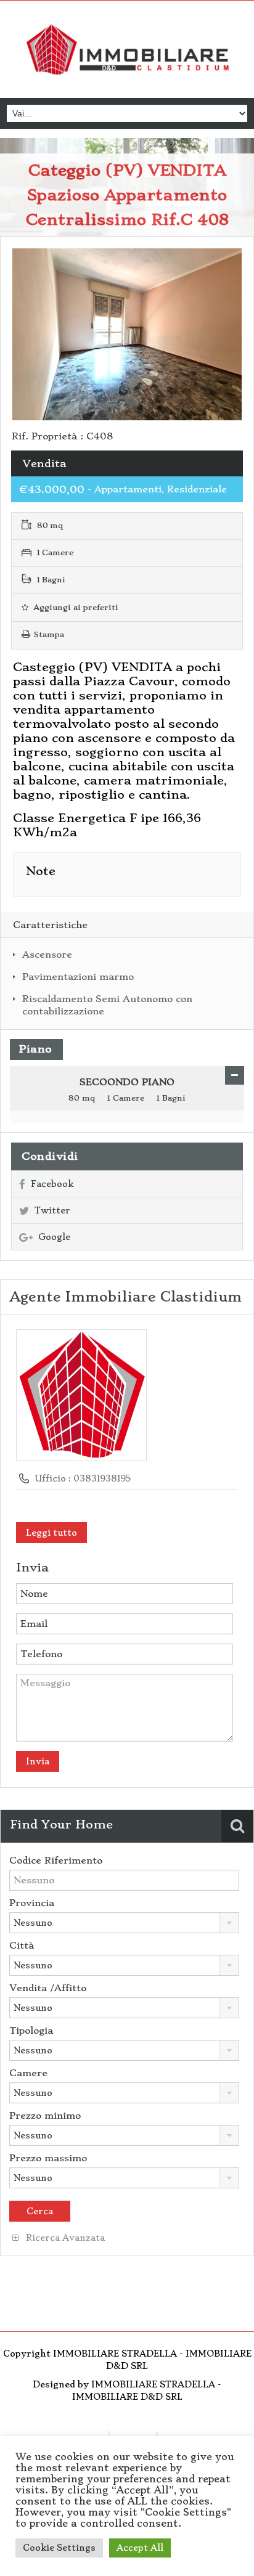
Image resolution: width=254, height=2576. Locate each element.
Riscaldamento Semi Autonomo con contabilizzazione (107, 1005)
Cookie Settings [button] (59, 2548)
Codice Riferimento (56, 1861)
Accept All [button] (140, 2548)
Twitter (52, 1210)
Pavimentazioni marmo (78, 977)
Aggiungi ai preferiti (75, 607)
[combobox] (124, 1923)
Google (54, 1237)
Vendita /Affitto (48, 1988)
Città (22, 1946)
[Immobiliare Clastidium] (127, 51)
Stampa (49, 634)
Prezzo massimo (48, 2158)
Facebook (52, 1184)
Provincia (32, 1903)
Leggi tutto (51, 1533)
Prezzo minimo (45, 2116)
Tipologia (31, 2031)
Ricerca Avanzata (64, 2238)
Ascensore (47, 955)
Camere (28, 2073)
